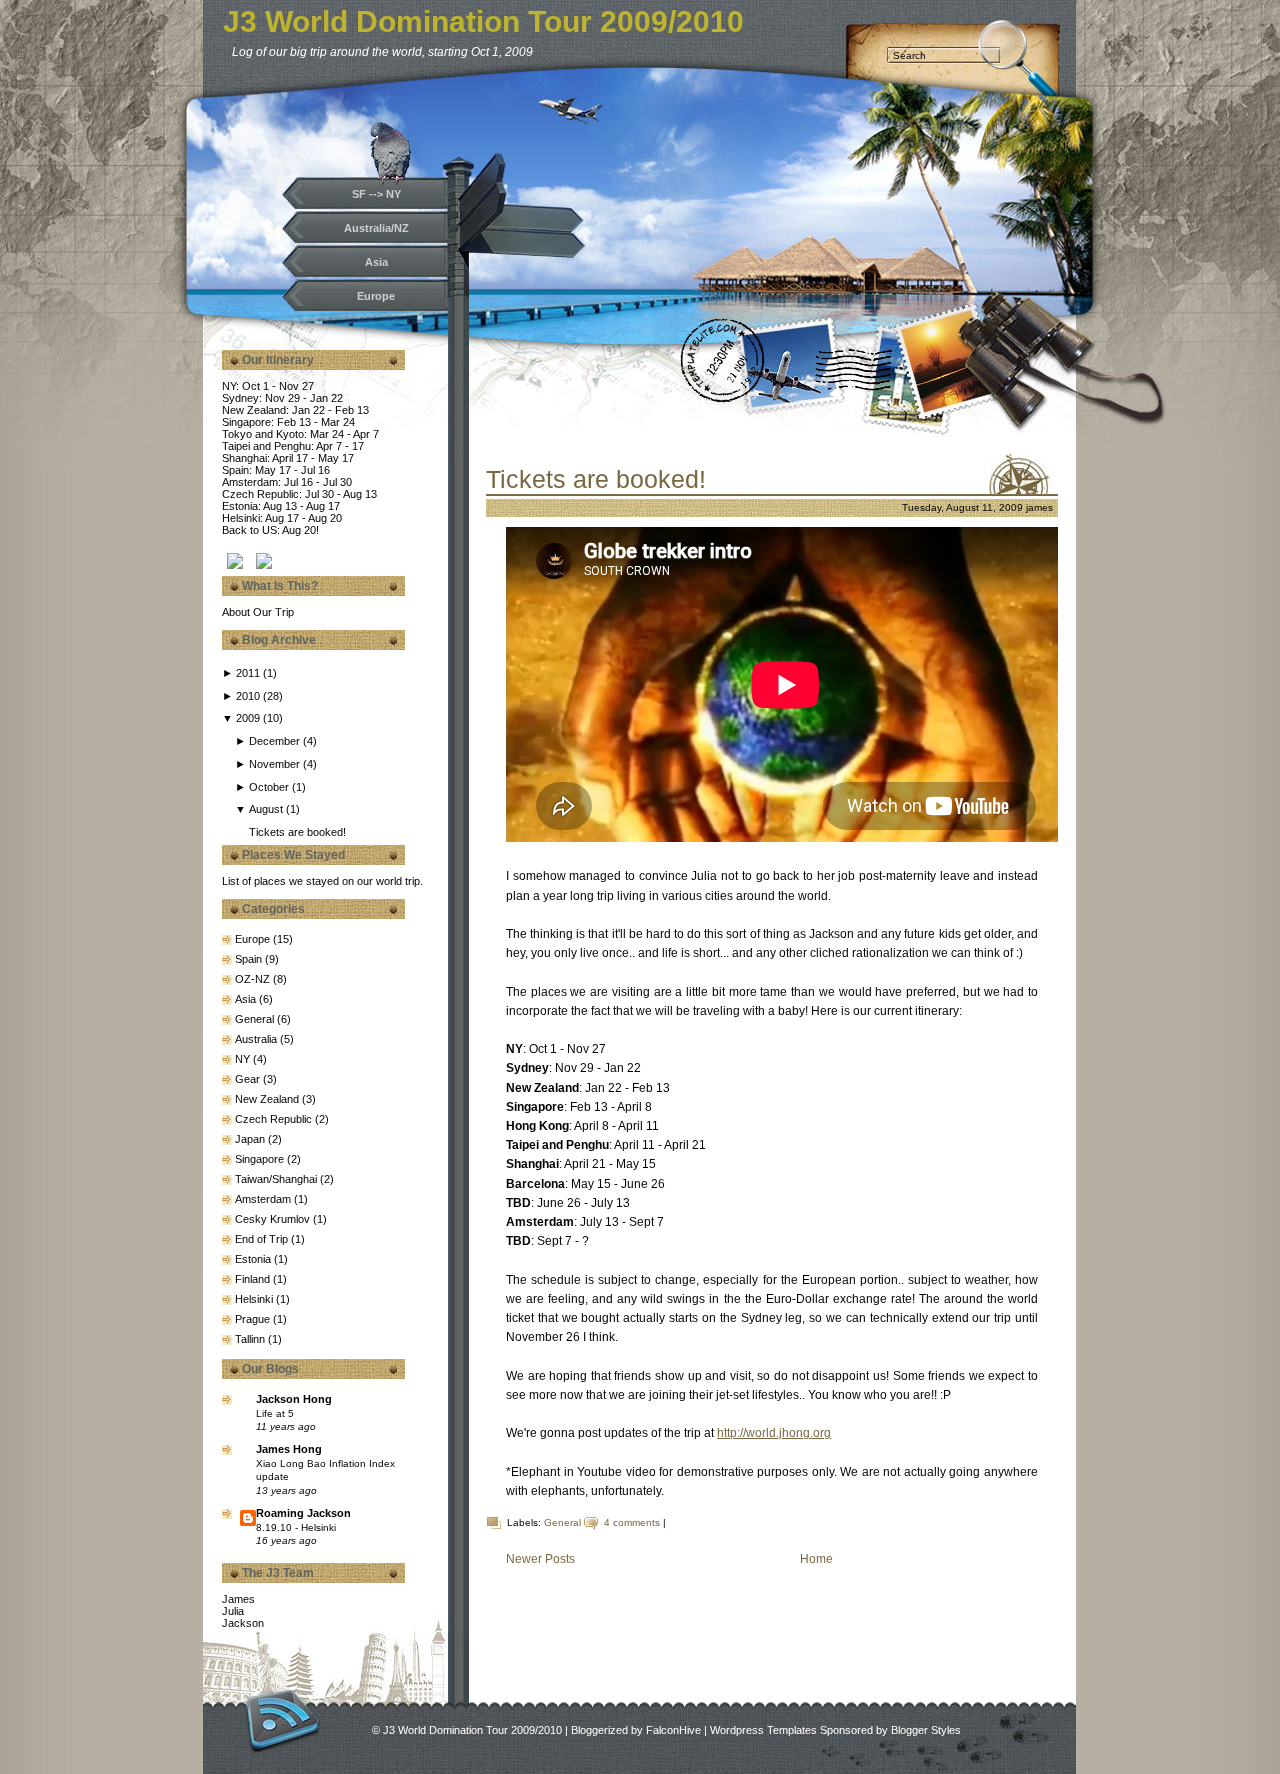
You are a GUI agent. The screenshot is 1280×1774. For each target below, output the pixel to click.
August (267, 809)
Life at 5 (275, 1413)
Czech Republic (273, 1119)
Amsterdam (263, 1199)
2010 (249, 696)
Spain (248, 959)
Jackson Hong (294, 1399)
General (254, 1019)
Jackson (243, 1623)
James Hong (289, 1449)
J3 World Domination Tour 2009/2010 (483, 21)
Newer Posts (540, 1559)
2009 (249, 718)
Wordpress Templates (763, 1730)
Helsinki (254, 1299)
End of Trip (261, 1239)
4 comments (632, 1522)
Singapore (259, 1159)
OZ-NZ (252, 979)
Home (816, 1559)
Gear (247, 1079)
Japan (250, 1139)
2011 (249, 673)
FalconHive (673, 1730)
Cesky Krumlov (272, 1219)
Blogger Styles (926, 1730)
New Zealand (267, 1099)
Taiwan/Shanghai (276, 1179)
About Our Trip (258, 612)
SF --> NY (376, 194)
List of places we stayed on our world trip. (322, 881)
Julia (233, 1611)
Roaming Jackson (303, 1513)
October (270, 787)
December (276, 741)
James (238, 1599)
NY (242, 1059)
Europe (376, 296)
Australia (256, 1039)
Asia (376, 262)
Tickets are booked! (297, 832)
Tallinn (250, 1339)
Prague (252, 1319)
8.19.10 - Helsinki (296, 1527)
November (276, 764)
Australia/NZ (376, 228)
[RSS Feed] (282, 1720)
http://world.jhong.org (774, 1433)
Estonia (253, 1259)
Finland (252, 1279)
